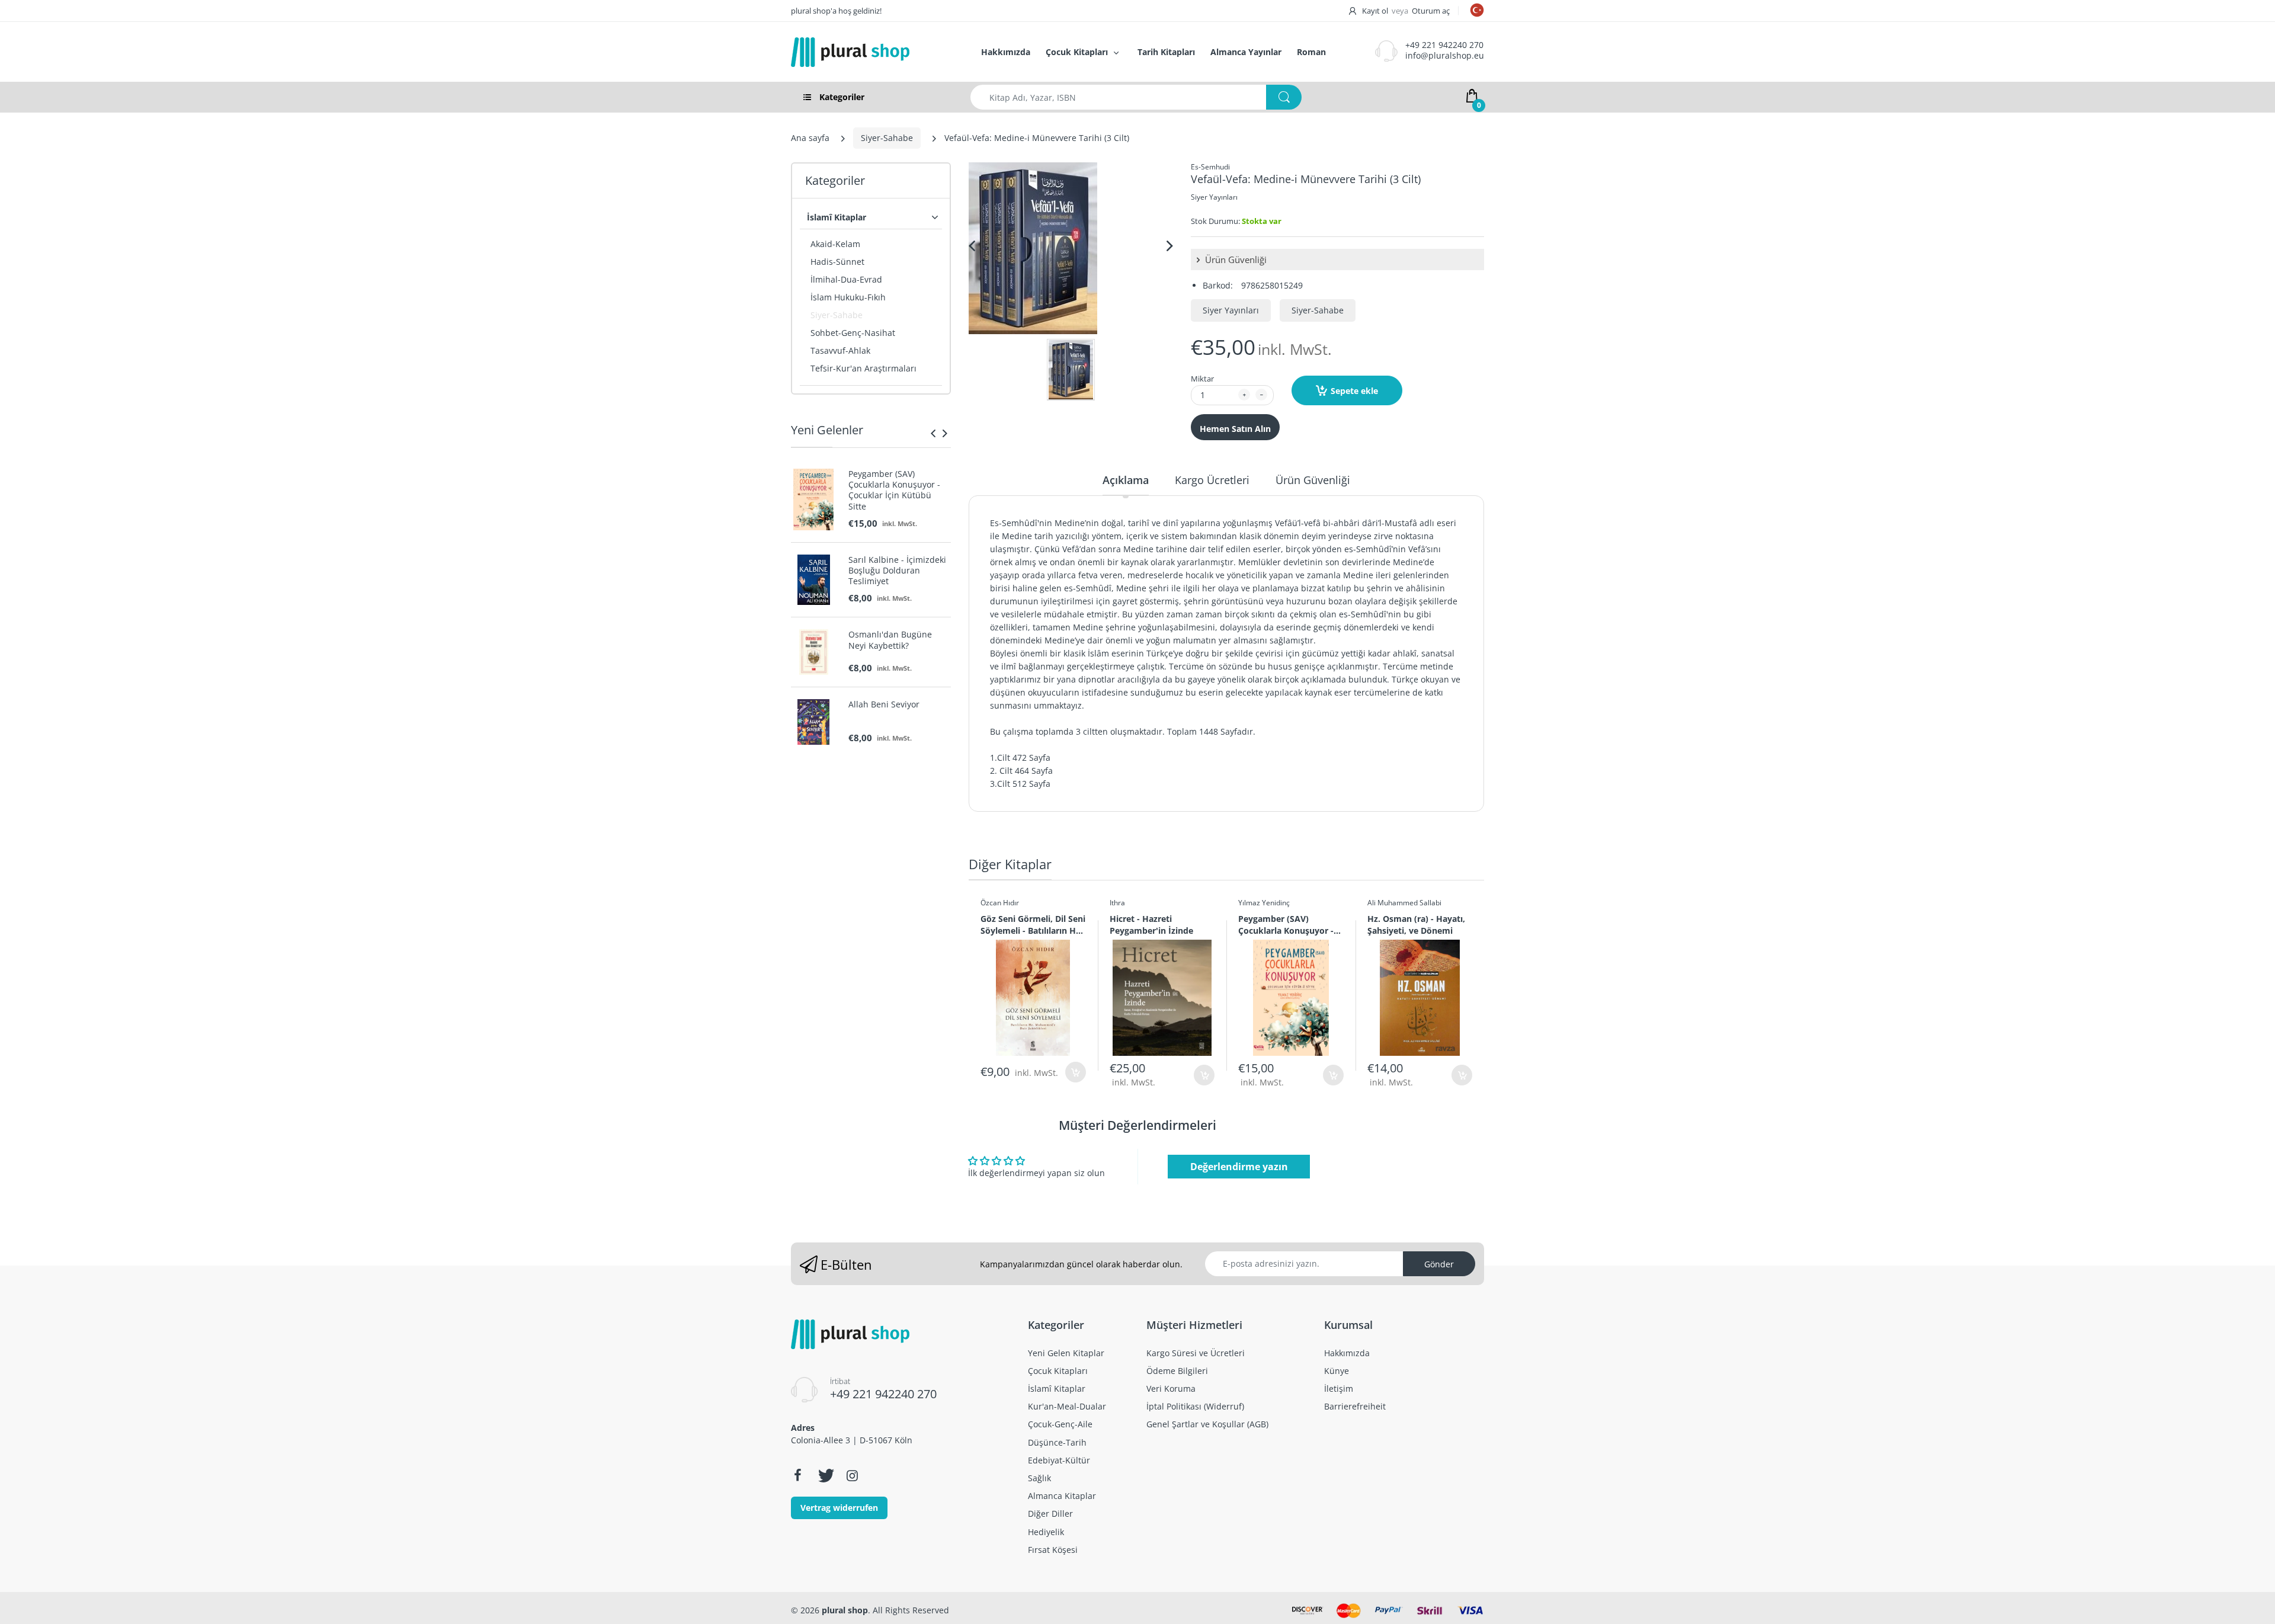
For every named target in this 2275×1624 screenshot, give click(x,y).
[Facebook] (797, 1475)
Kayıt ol (1375, 11)
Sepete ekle (1354, 391)
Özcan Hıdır (1000, 903)
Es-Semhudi (1210, 167)
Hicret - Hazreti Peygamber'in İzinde (1151, 924)
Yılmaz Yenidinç (1264, 903)
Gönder (1439, 1264)
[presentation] (933, 433)
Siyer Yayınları (1214, 197)
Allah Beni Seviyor (884, 704)
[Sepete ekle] (1076, 1072)
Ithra (1117, 903)
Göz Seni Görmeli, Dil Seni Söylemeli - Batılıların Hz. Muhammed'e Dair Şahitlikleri (1033, 924)
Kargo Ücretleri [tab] (1212, 480)
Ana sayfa (810, 138)
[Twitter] (825, 1475)
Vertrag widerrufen (839, 1508)
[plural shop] (873, 52)
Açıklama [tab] (1126, 480)
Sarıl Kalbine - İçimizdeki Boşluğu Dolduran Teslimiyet (897, 571)
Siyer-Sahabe (887, 138)
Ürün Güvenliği (1235, 260)
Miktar (1202, 379)
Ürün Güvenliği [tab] (1313, 480)
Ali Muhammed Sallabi (1404, 903)
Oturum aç (1431, 11)
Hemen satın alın (1235, 429)
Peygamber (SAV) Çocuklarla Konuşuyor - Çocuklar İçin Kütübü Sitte (894, 490)
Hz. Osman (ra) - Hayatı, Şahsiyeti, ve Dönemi (1416, 924)
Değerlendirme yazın (1239, 1167)
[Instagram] (852, 1475)
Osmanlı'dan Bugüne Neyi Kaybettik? (890, 640)
